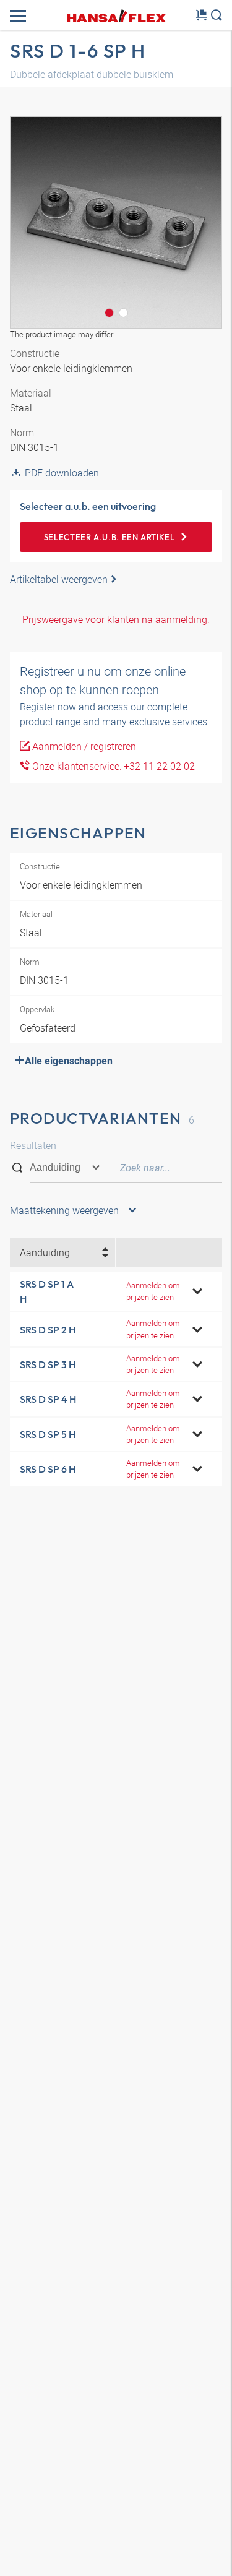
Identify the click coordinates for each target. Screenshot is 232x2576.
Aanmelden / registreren (83, 746)
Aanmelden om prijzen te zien (153, 1291)
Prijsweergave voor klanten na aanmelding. (116, 619)
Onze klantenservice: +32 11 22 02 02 (112, 766)
